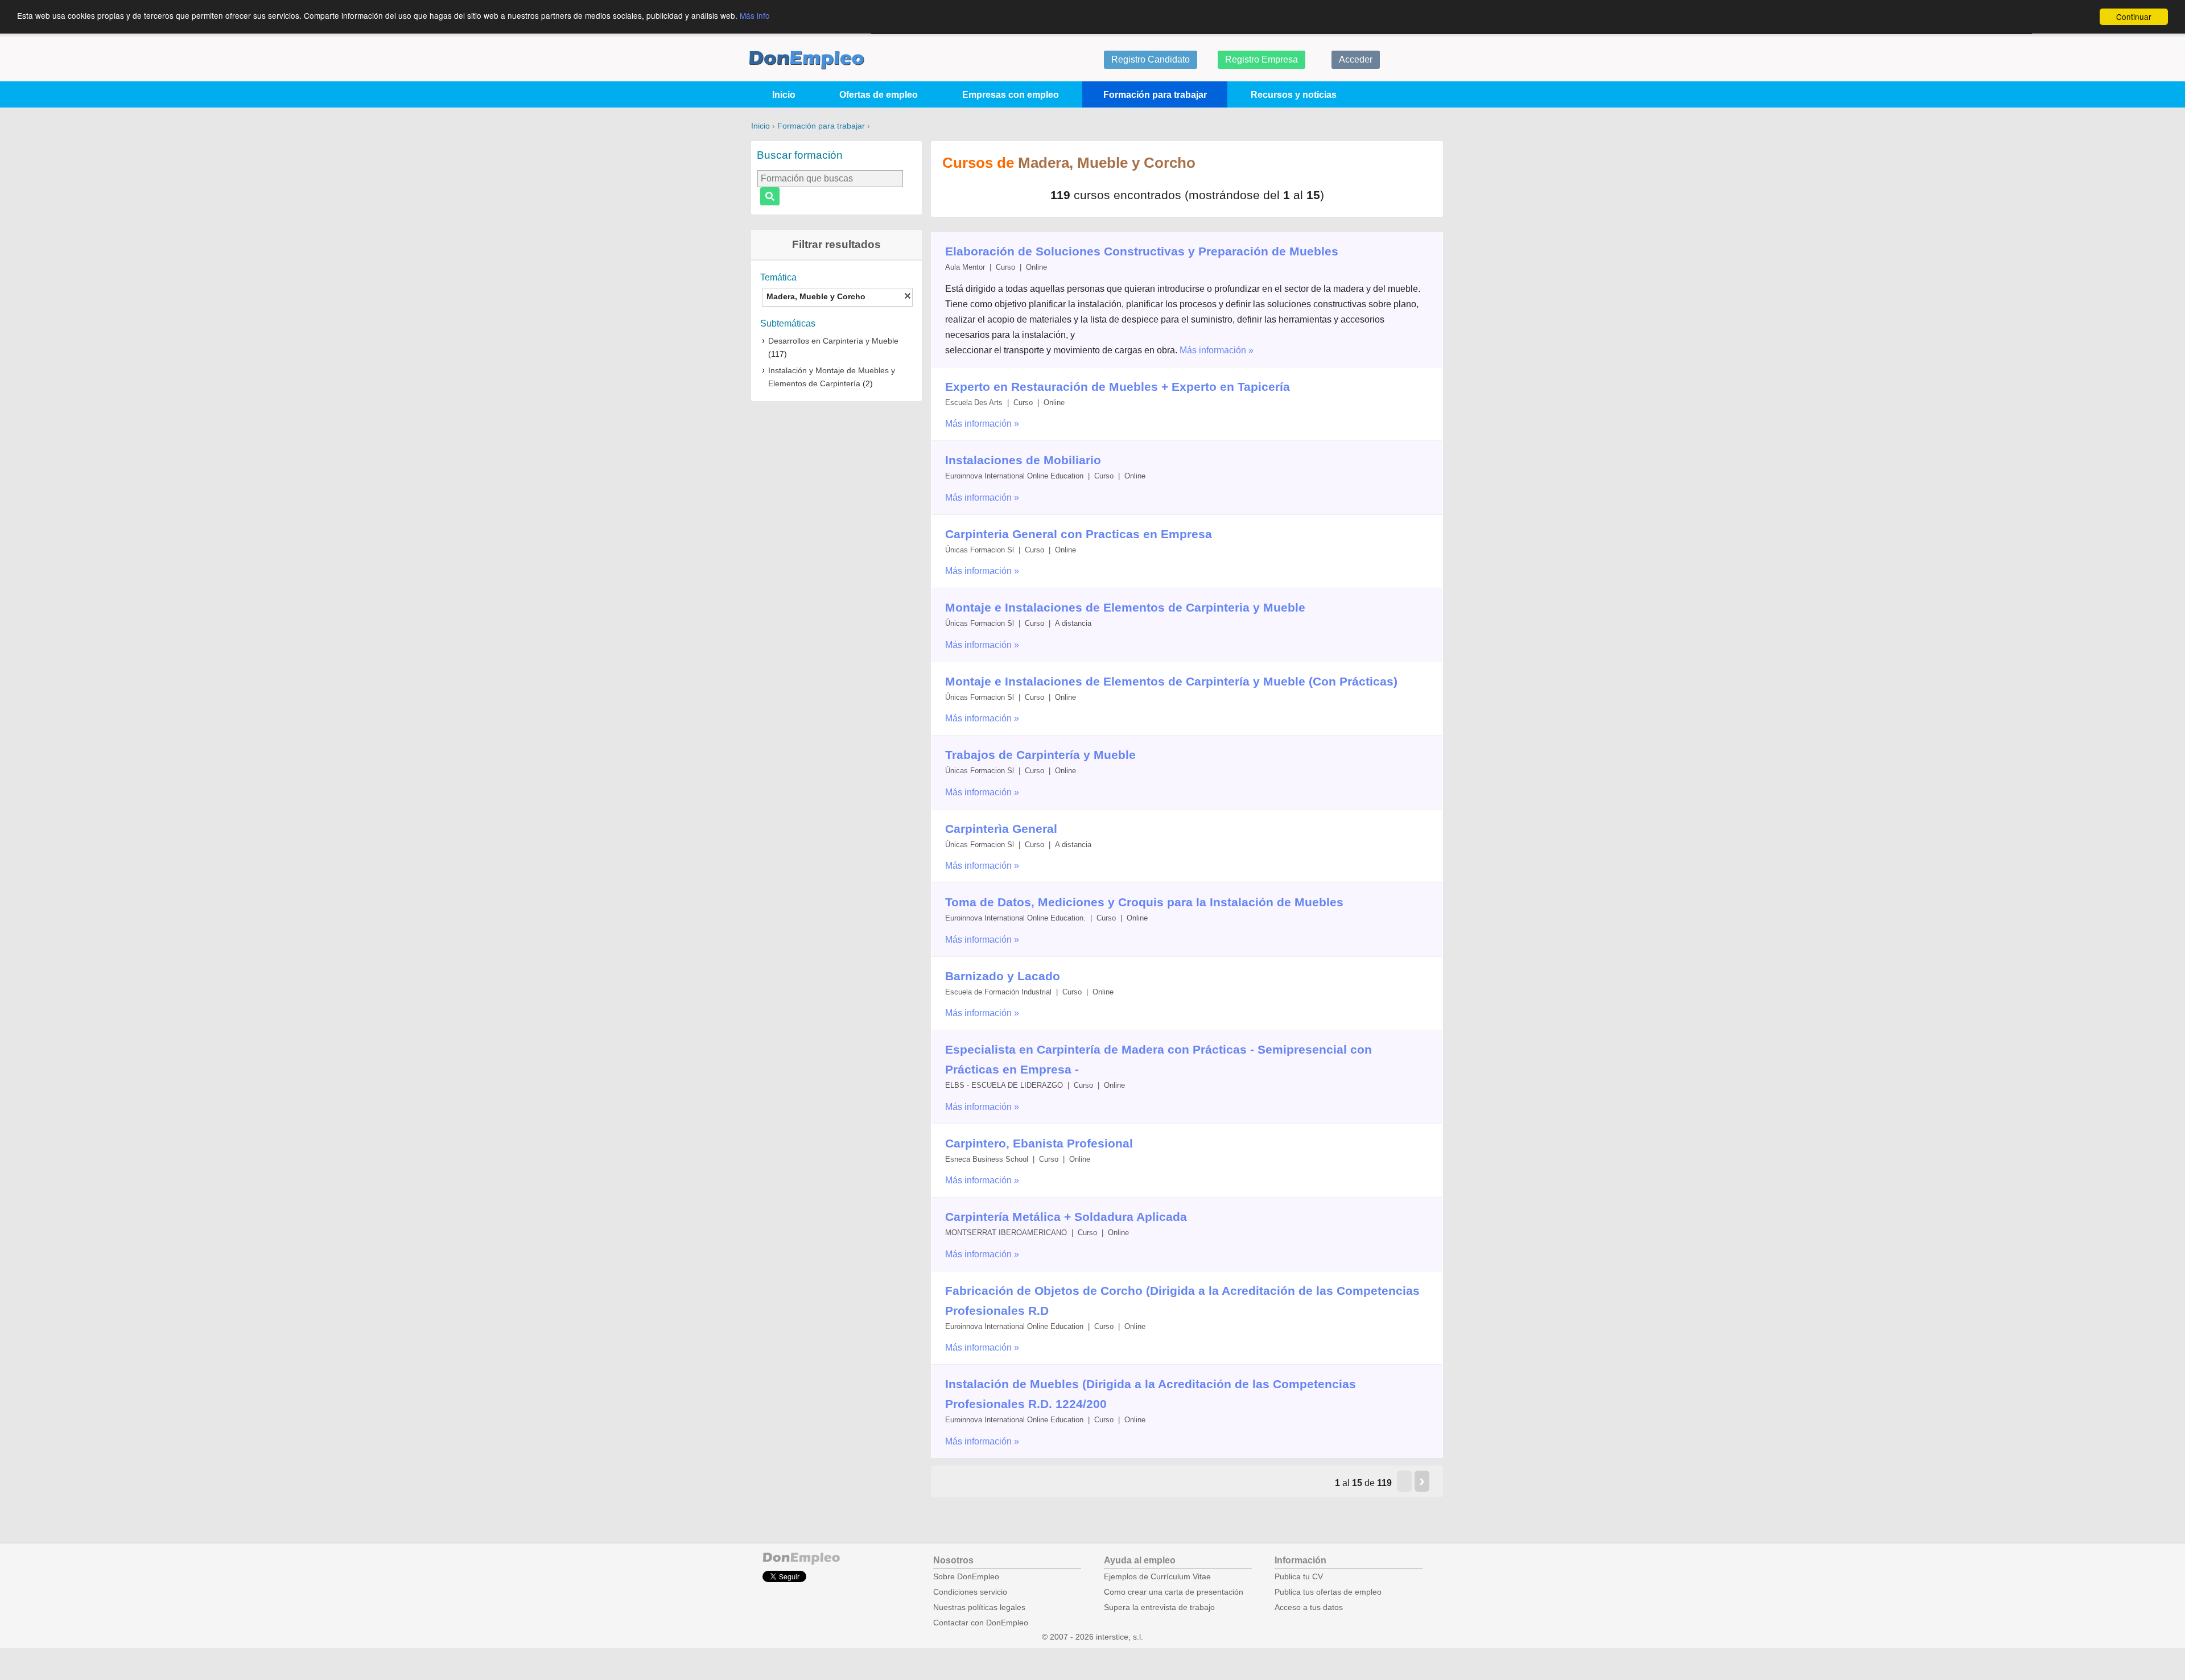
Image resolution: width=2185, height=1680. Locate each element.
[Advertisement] (836, 572)
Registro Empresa (1261, 59)
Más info (755, 16)
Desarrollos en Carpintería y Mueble (833, 341)
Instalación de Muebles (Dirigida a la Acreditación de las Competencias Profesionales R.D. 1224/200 (1151, 1394)
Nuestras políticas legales (979, 1607)
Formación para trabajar (1155, 95)
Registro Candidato (1151, 59)
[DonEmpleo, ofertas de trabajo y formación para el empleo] (807, 60)
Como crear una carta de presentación (1174, 1592)
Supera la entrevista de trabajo (1159, 1607)
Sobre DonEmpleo (966, 1577)
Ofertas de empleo (879, 95)
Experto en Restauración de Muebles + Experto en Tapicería (1118, 387)
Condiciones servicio (970, 1592)
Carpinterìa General (1001, 829)
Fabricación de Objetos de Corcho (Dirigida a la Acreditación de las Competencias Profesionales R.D (1182, 1301)
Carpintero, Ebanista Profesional (1039, 1143)
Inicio (784, 95)
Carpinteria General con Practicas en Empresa (1079, 534)
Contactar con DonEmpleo (981, 1623)
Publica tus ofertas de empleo (1328, 1592)
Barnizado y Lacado (1003, 976)
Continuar (2134, 16)
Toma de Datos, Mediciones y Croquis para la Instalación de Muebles (1144, 902)
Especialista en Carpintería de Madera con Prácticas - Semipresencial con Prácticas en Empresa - (1159, 1059)
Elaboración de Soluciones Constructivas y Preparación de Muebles (1142, 251)
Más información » (1217, 350)
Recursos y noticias (1294, 95)
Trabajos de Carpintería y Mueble (1040, 755)
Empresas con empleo (1011, 95)
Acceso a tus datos (1309, 1607)
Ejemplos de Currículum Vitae (1157, 1577)
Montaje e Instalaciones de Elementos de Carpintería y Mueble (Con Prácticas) (1171, 681)
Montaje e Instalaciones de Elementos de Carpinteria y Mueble (1125, 607)
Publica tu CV (1299, 1577)
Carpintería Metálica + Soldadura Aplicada (1066, 1217)
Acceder (1356, 59)
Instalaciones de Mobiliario (1023, 460)
